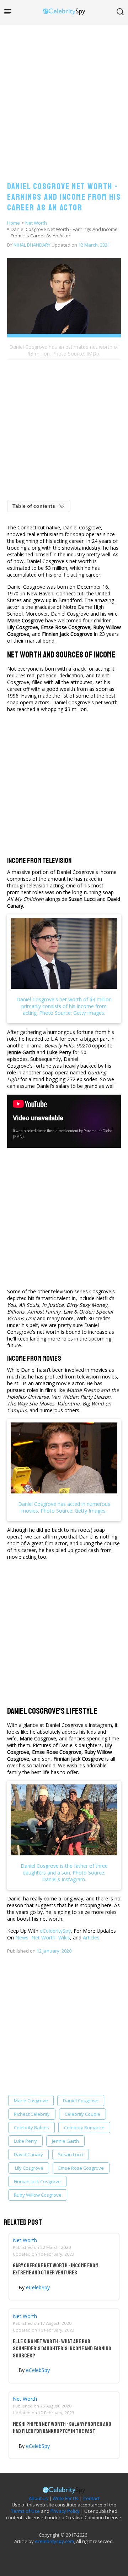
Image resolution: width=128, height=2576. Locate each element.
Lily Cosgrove (29, 2168)
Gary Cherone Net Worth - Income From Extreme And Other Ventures (56, 2269)
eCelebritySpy (55, 1931)
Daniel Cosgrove (81, 2101)
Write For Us (66, 2498)
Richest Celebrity (32, 2114)
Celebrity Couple (82, 2114)
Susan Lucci (71, 2154)
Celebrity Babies (31, 2128)
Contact (91, 2498)
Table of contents (34, 506)
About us (38, 2498)
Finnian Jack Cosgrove (37, 2181)
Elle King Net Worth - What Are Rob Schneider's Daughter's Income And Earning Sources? (62, 2349)
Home (14, 223)
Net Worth (36, 223)
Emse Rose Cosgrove (81, 2168)
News (22, 1937)
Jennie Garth (65, 2141)
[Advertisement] (64, 96)
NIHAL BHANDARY (32, 245)
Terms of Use (25, 2511)
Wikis (64, 1937)
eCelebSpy (38, 2287)
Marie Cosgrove (31, 2101)
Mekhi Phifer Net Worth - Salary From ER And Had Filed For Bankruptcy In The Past (62, 2428)
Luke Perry (25, 2141)
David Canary (28, 2154)
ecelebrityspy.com (54, 2541)
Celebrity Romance (84, 2128)
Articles (91, 1937)
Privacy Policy (65, 2511)
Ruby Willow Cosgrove (38, 2195)
